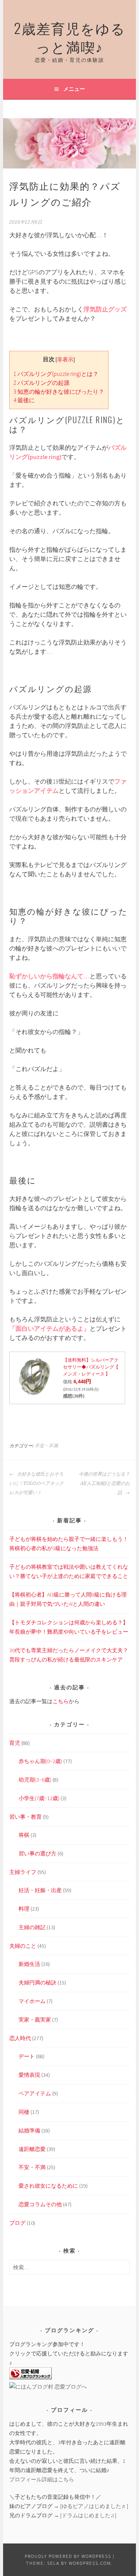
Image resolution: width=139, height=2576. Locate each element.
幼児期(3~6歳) (35, 1780)
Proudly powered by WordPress (68, 2556)
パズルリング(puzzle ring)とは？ (56, 374)
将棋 (24, 1835)
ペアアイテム (35, 2093)
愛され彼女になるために (48, 2186)
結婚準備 (29, 2131)
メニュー (74, 89)
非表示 (65, 360)
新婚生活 (29, 1964)
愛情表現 (29, 2075)
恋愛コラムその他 (40, 2204)
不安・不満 (46, 1446)
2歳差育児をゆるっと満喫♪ (70, 37)
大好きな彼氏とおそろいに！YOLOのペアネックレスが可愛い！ (36, 1483)
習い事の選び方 (37, 1853)
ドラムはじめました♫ (88, 2515)
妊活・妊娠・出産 (40, 1890)
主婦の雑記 (32, 1927)
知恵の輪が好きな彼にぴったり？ (59, 392)
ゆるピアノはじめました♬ (94, 2506)
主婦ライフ (23, 1872)
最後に (24, 400)
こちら (61, 1701)
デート (27, 2056)
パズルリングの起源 (42, 383)
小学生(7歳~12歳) (39, 1798)
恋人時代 (20, 2038)
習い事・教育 (25, 1817)
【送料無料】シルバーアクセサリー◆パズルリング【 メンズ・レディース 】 (91, 1367)
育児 (15, 1743)
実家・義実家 (35, 2020)
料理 (24, 1909)
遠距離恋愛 (32, 2149)
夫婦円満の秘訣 (37, 1983)
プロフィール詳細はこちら (42, 2479)
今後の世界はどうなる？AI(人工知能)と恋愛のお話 (104, 1483)
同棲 (24, 2112)
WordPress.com (90, 2563)
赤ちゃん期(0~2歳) (40, 1761)
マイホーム (32, 2001)
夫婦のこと (23, 1946)
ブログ (17, 2223)
